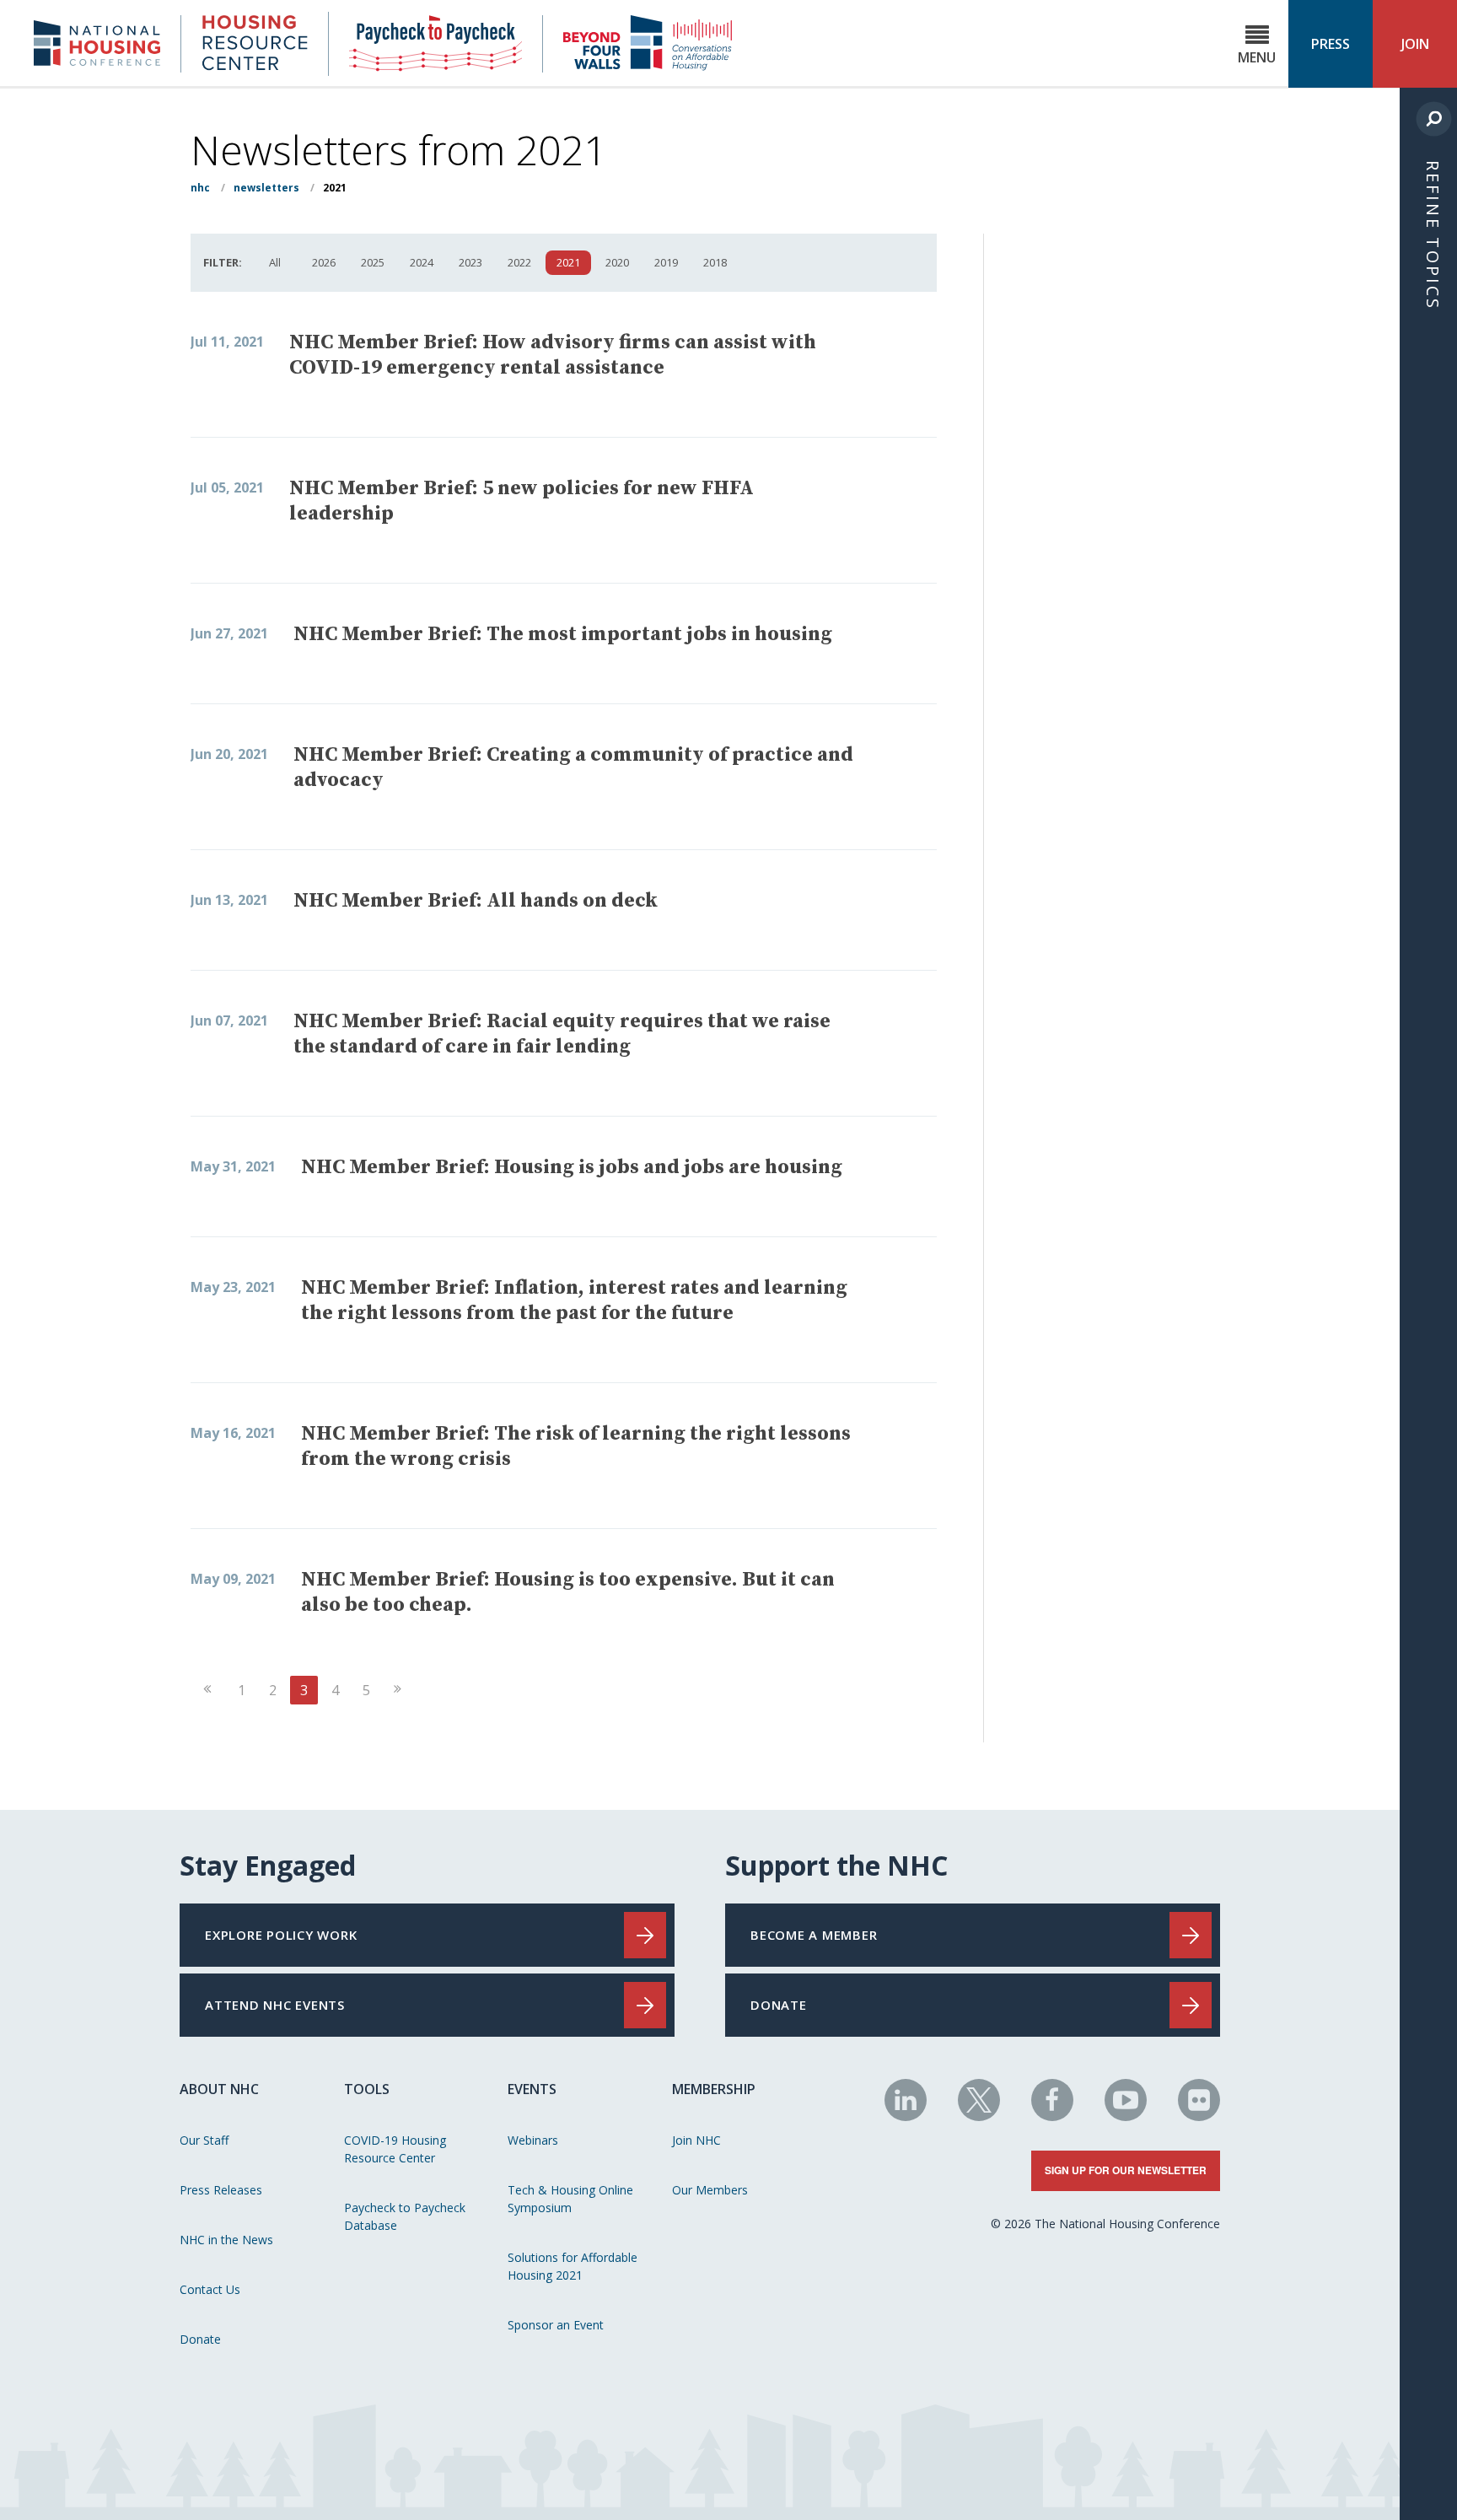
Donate (200, 2339)
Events (532, 2089)
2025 (373, 262)
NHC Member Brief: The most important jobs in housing (563, 634)
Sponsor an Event (556, 2325)
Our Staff (204, 2140)
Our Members (710, 2190)
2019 (666, 262)
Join (1415, 44)
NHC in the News (226, 2240)
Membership (714, 2089)
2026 (324, 262)
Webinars (533, 2140)
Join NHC (696, 2140)
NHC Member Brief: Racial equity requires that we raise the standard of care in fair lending (562, 1034)
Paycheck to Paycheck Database (405, 2216)
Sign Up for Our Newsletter (1126, 2170)
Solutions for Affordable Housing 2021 (573, 2266)
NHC (200, 188)
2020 (617, 262)
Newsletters (266, 188)
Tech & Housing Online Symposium (570, 2199)
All (275, 262)
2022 (519, 262)
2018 (715, 262)
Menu (1257, 57)
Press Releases (221, 2190)
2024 (422, 262)
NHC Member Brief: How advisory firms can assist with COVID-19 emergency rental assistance (553, 355)
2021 (568, 262)
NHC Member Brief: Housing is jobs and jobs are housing (572, 1167)
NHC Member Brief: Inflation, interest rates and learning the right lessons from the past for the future (574, 1300)
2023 (470, 262)
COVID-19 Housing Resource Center (395, 2149)
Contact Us (210, 2289)
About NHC (219, 2089)
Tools (367, 2089)
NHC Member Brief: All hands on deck (476, 901)
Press (1331, 44)
